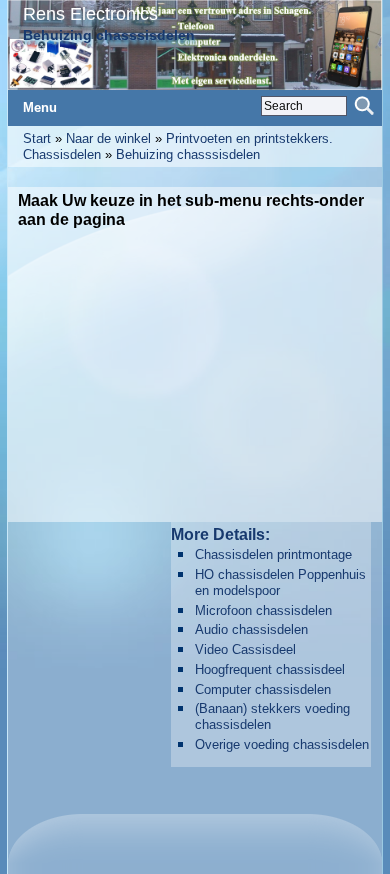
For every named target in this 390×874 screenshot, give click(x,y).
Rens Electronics (90, 13)
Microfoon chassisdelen (263, 610)
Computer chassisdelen (263, 689)
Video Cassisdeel (245, 649)
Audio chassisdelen (251, 629)
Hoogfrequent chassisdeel (270, 669)
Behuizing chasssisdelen (188, 154)
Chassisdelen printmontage (273, 554)
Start (37, 138)
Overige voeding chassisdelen (282, 744)
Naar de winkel (108, 138)
